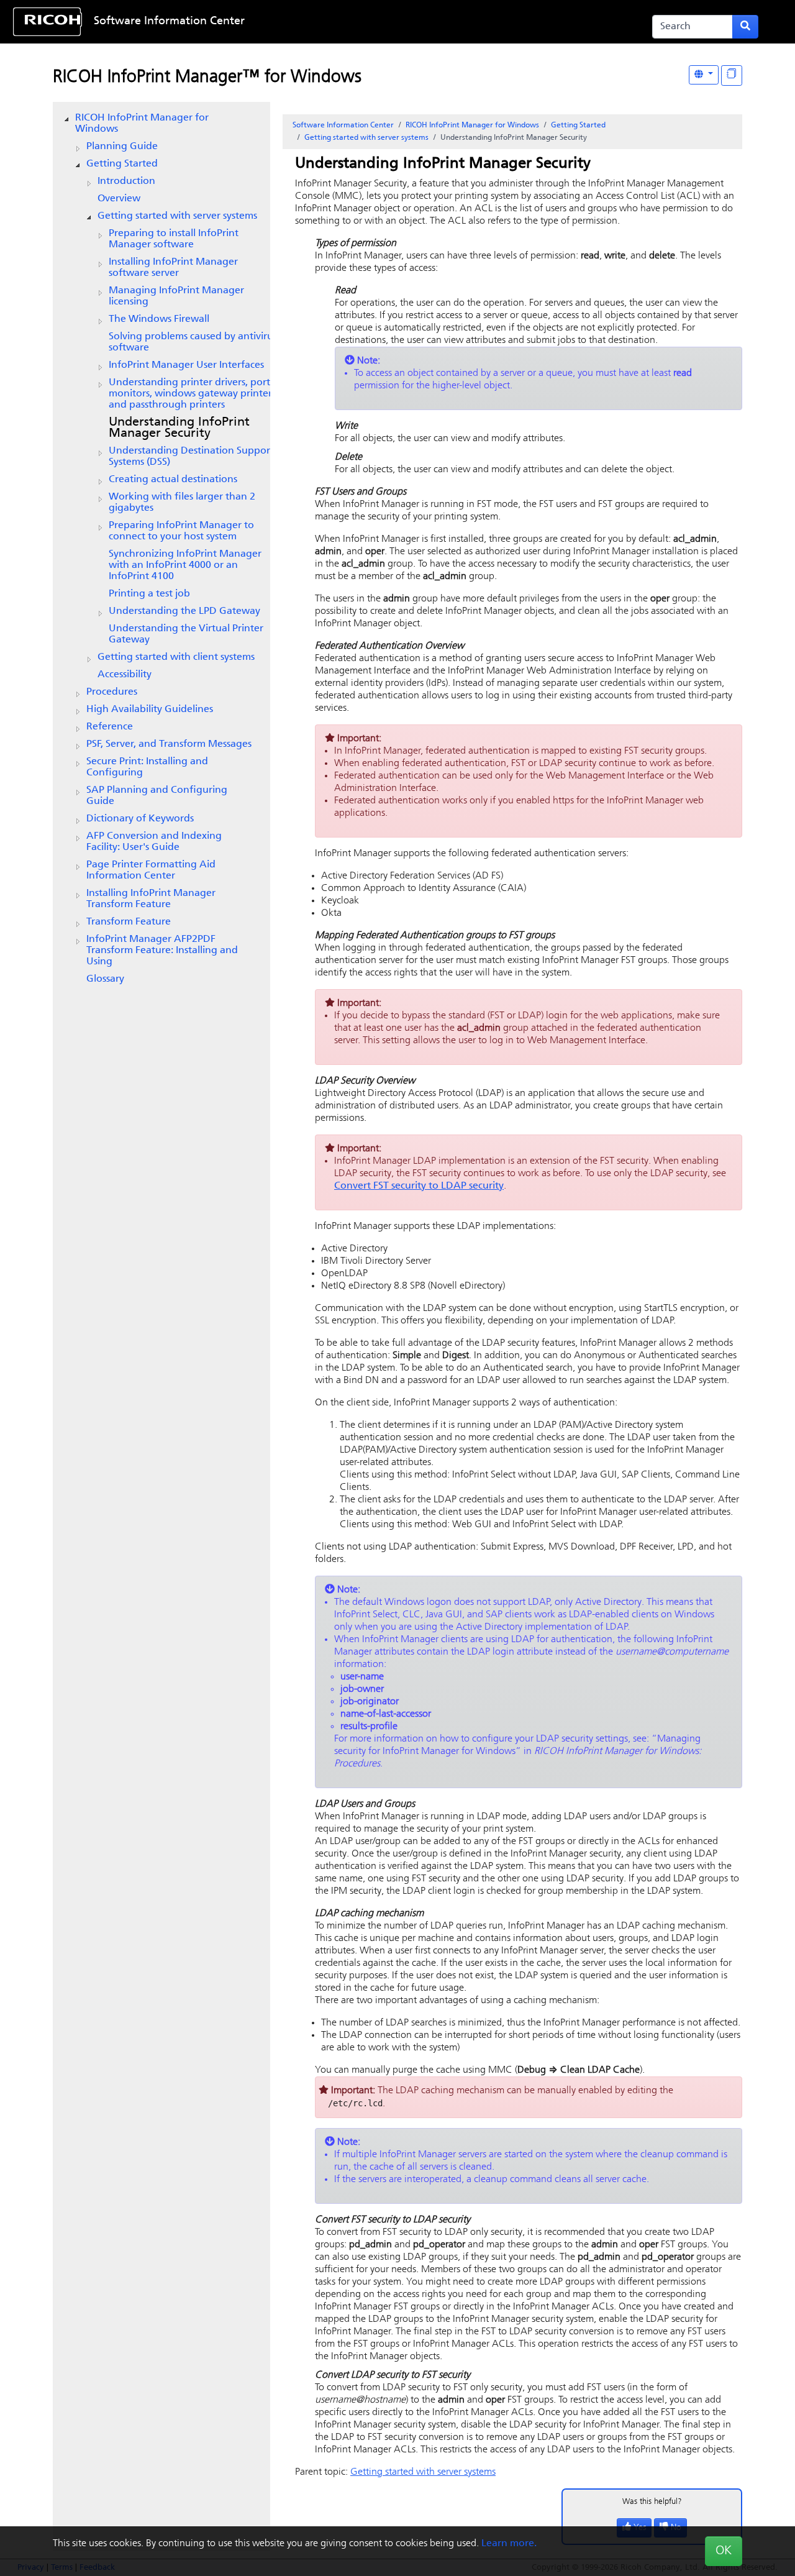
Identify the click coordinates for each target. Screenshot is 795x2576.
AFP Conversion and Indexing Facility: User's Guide (154, 842)
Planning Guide (122, 147)
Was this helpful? (652, 2502)
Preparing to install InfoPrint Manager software (174, 239)
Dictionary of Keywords (140, 819)
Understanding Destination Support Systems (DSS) (191, 457)
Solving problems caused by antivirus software (193, 342)
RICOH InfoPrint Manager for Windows (142, 124)
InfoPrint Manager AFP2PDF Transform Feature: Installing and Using (162, 951)
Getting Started (122, 164)
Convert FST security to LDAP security (419, 1186)
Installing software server (173, 268)
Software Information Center (169, 22)
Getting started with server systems (177, 216)
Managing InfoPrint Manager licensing (176, 296)
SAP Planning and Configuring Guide (157, 796)
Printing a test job (149, 594)
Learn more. (509, 2544)
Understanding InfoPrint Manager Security (179, 428)
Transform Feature (129, 922)
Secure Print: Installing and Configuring (147, 767)
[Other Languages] (704, 75)
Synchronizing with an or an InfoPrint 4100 (185, 565)
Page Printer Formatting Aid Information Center (151, 870)
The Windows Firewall (159, 319)
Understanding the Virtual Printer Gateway (186, 634)
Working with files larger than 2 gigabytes (182, 503)
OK (724, 2551)
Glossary (105, 979)
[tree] (161, 549)
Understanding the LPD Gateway (184, 611)
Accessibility (125, 675)
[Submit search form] (745, 27)
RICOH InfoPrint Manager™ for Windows (207, 78)
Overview (119, 199)
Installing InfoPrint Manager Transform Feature (151, 899)
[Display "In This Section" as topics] (732, 75)
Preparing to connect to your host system (181, 531)
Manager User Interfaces (186, 365)
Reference (110, 727)
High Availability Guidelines (150, 710)
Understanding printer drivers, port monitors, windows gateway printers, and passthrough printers (193, 394)
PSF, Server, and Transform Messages (169, 744)
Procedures (112, 692)
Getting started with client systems (176, 657)
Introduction (126, 181)
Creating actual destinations (173, 480)
